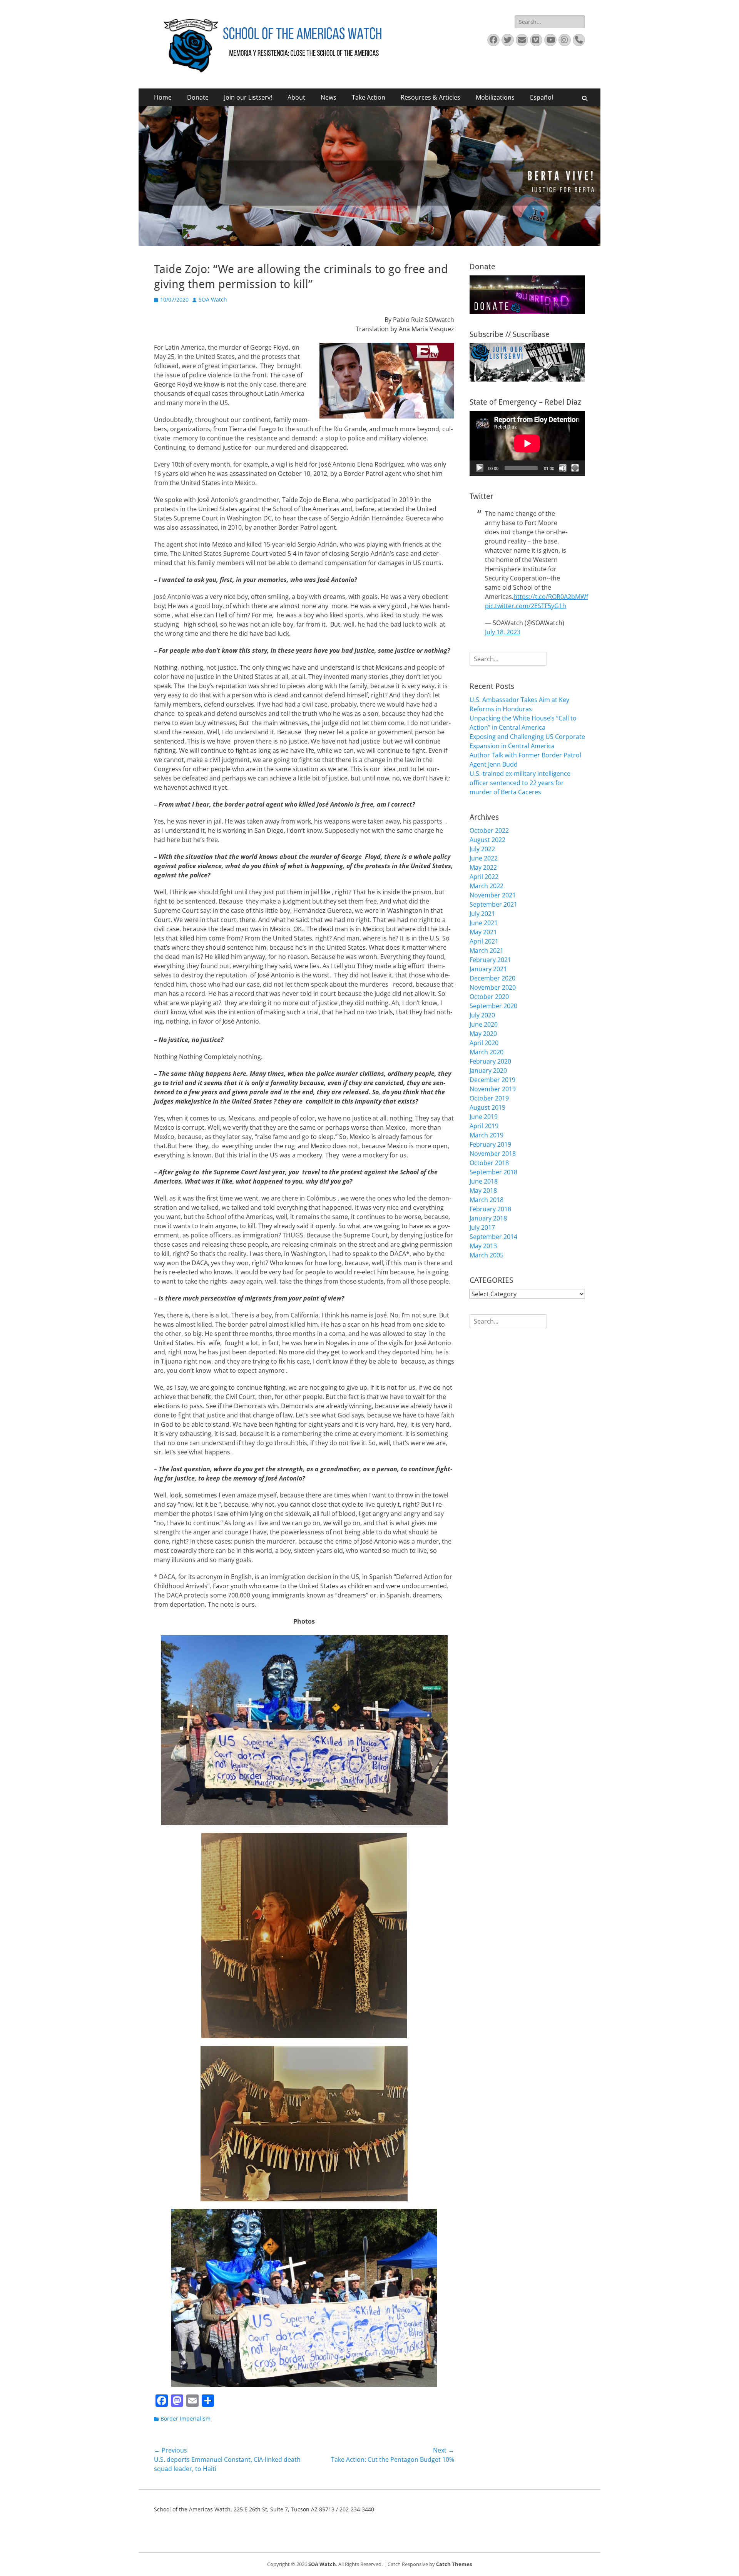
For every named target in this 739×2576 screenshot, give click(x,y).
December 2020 (492, 978)
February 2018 (490, 1209)
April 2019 (484, 1126)
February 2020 (490, 1061)
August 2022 (487, 840)
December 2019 (492, 1080)
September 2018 (493, 1172)
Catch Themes (454, 2564)
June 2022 (484, 858)
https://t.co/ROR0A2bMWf (551, 597)
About (296, 97)
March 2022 (487, 886)
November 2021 (493, 895)
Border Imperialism (186, 2418)
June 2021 (484, 923)
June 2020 (484, 1024)
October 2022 (489, 830)
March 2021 (487, 950)
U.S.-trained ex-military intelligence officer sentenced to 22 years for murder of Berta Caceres (520, 783)
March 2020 (487, 1052)
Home (163, 97)
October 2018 (489, 1163)
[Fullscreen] (575, 468)
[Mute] (563, 468)
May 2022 (483, 867)
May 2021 (483, 932)
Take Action (369, 97)
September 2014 (493, 1237)
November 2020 (493, 987)
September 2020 (493, 1006)
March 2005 (487, 1255)
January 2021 (488, 969)
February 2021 (490, 960)
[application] (527, 443)
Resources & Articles (431, 97)
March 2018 (487, 1200)
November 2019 (493, 1089)
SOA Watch (213, 299)
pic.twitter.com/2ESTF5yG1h (526, 606)
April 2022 (484, 877)
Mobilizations (495, 97)
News (329, 97)
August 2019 (487, 1107)
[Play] (480, 468)
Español (542, 97)
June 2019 (484, 1117)
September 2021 (493, 904)
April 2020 (484, 1043)
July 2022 (482, 849)
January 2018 (488, 1218)
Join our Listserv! (248, 97)
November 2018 (493, 1154)
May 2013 (483, 1246)
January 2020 (488, 1070)
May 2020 (483, 1034)
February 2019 (490, 1144)
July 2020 (482, 1015)
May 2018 (483, 1190)
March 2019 (487, 1135)
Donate (198, 97)
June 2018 (484, 1181)
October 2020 (489, 997)
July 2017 (482, 1227)
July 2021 (482, 914)
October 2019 (489, 1098)
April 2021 (484, 941)
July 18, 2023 (503, 632)
